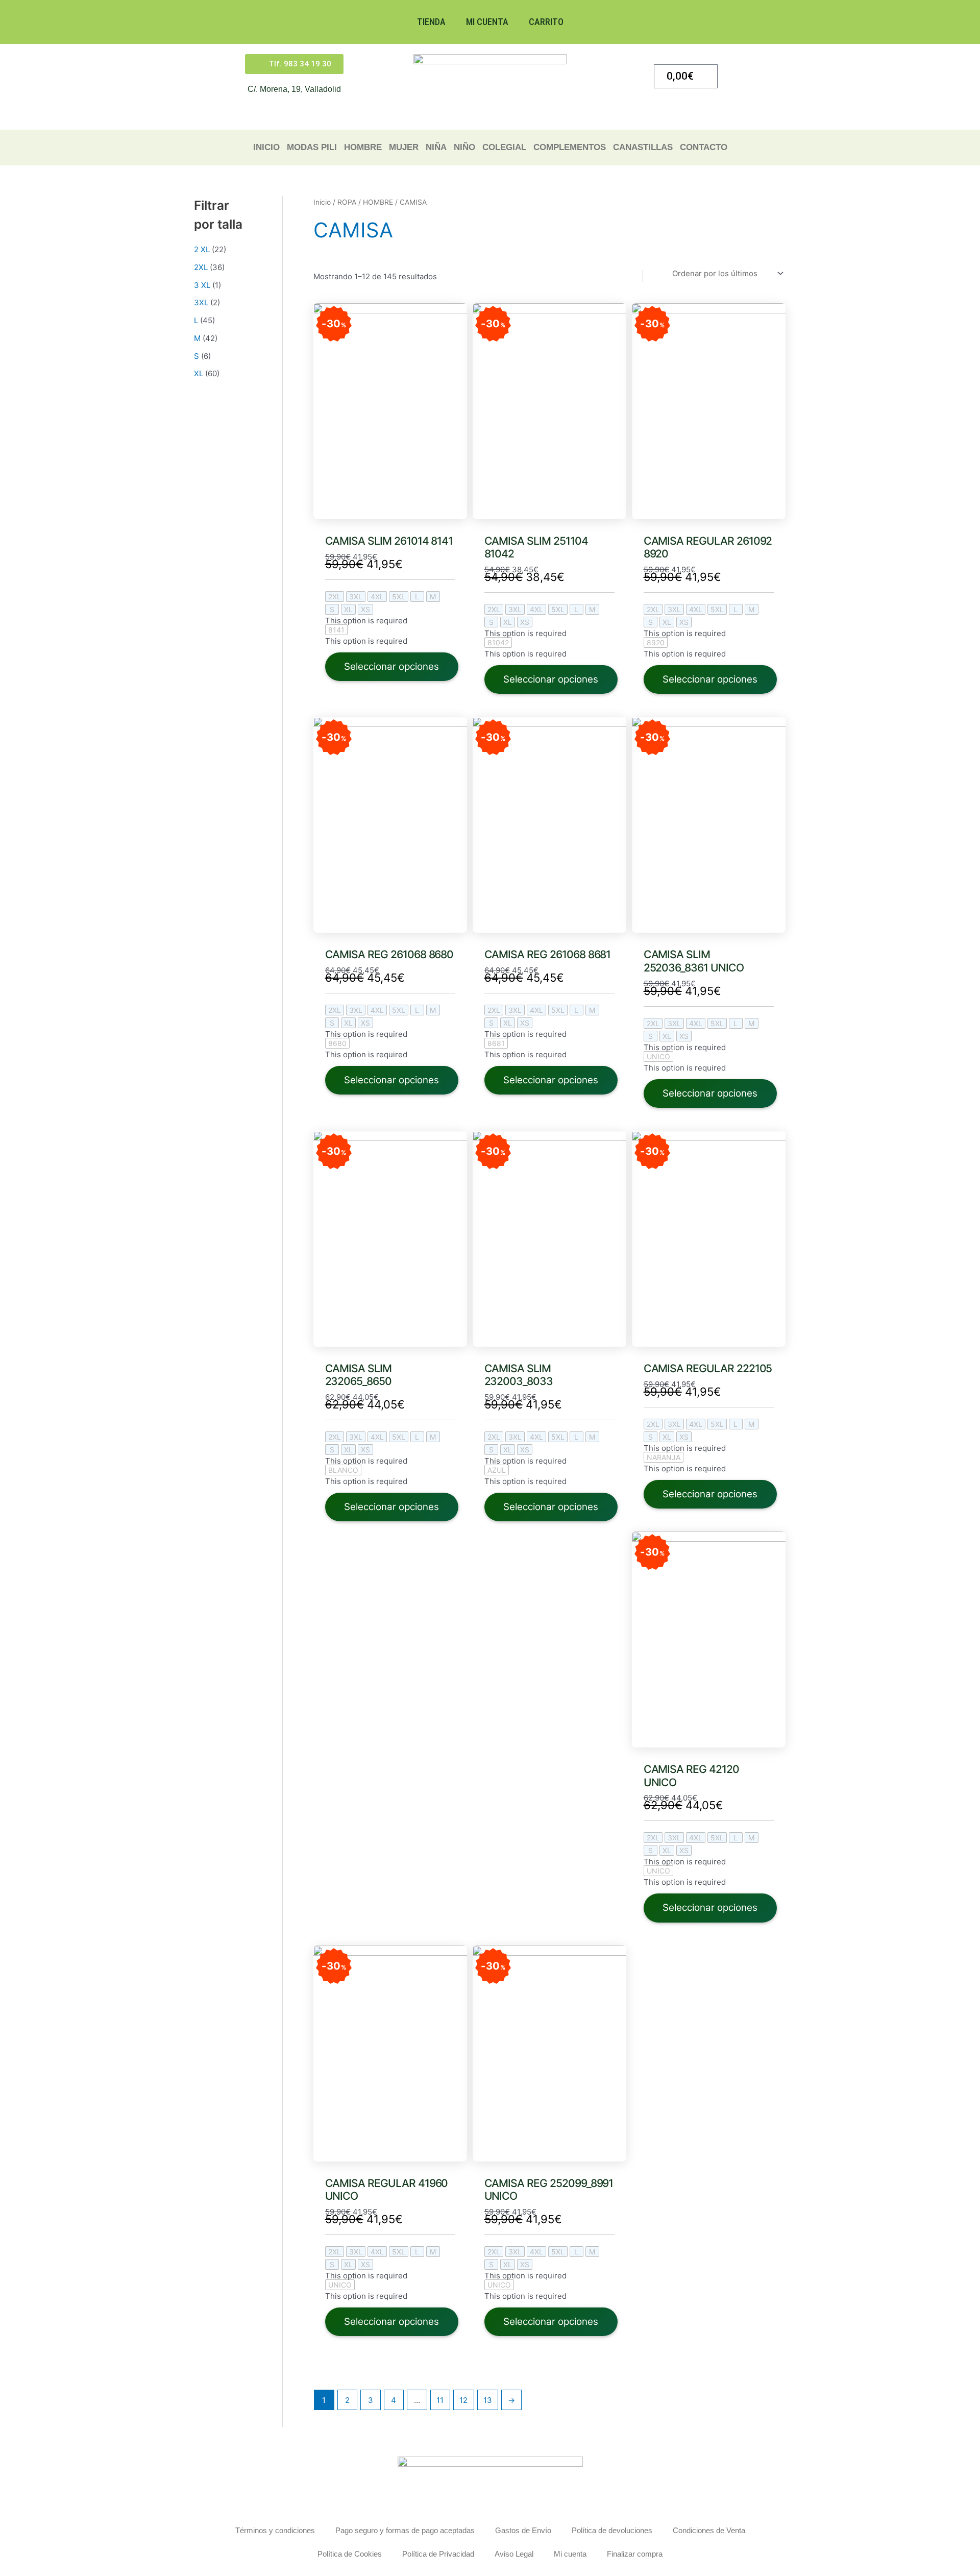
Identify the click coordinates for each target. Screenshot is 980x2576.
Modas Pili (312, 147)
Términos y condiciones (275, 2530)
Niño (464, 147)
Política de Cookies (350, 2554)
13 (488, 2400)
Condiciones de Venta (709, 2530)
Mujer (404, 147)
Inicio (266, 147)
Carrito (546, 22)
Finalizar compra (635, 2554)
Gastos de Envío (523, 2530)
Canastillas (643, 147)
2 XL (202, 249)
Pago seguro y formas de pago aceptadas (405, 2530)
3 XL (202, 285)
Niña (436, 147)
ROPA (347, 202)
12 (463, 2400)
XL (199, 373)
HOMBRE (363, 147)
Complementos (570, 147)
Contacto (704, 147)
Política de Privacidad (438, 2554)
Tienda (431, 22)
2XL (201, 267)
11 (440, 2400)
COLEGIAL (504, 147)
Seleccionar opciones (391, 666)
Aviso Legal (514, 2554)
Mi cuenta (487, 22)
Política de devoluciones (612, 2530)
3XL (201, 302)
